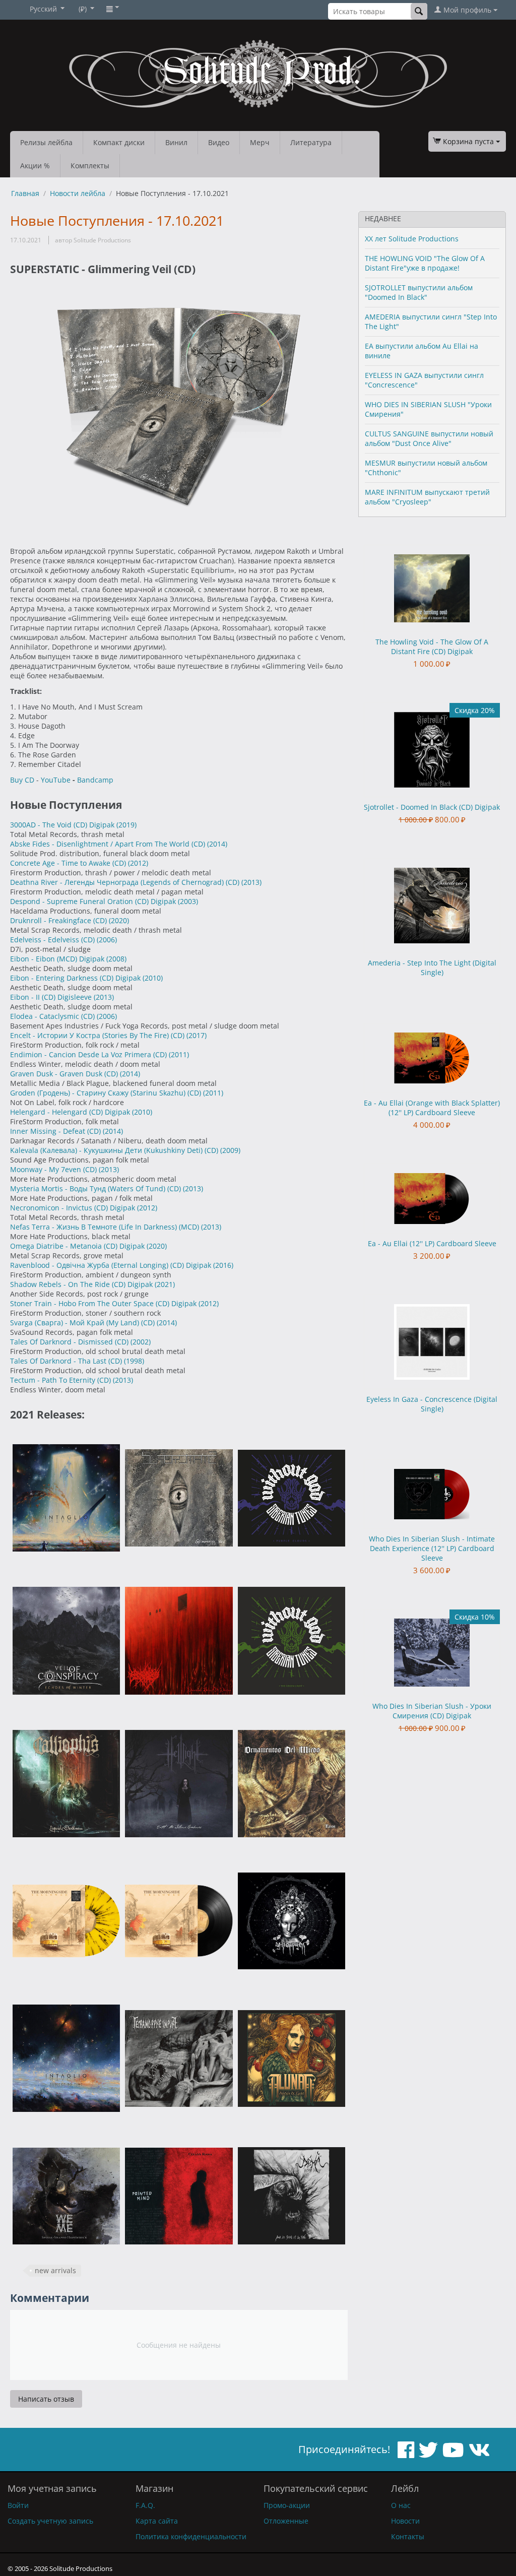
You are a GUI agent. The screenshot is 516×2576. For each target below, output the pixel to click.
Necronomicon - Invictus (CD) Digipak (74, 1208)
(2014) (217, 844)
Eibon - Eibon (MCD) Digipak (58, 959)
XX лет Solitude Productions (412, 239)
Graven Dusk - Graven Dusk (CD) (65, 1074)
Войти (18, 2505)
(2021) (165, 1284)
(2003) (188, 901)
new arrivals (55, 2270)
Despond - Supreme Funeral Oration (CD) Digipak (94, 901)
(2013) (251, 882)
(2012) (138, 863)
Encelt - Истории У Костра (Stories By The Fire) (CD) (98, 1035)
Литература (311, 142)
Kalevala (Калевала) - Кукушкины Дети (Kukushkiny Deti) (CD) (115, 1150)
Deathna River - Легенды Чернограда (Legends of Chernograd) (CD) (126, 882)
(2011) (179, 1054)
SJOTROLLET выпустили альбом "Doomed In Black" (419, 292)
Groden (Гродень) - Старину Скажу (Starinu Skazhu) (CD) (107, 1093)
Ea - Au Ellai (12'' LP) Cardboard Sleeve (432, 1243)
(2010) (153, 978)
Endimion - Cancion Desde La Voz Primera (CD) (89, 1054)
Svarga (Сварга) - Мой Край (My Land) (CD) (83, 1323)
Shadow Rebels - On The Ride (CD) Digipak (82, 1284)
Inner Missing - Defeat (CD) (56, 1131)
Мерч (260, 142)
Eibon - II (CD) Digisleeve (52, 997)
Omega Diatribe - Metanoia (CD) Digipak (78, 1246)
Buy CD (22, 780)
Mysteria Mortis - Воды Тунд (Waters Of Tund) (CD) (96, 1188)
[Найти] (419, 11)
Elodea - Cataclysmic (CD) (53, 1016)
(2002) (141, 1342)
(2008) (116, 959)
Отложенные (286, 2521)
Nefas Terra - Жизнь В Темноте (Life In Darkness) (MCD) (106, 1227)
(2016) (223, 1265)
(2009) (230, 1150)
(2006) (107, 940)
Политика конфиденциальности (191, 2536)
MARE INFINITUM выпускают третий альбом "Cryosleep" (427, 497)
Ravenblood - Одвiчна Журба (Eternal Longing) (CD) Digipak (112, 1265)
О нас (401, 2505)
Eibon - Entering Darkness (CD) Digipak (76, 978)
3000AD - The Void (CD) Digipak (63, 825)
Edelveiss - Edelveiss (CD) (53, 940)
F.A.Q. (145, 2505)
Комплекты (90, 166)
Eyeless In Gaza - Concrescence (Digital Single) (432, 1404)
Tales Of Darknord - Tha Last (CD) (67, 1361)
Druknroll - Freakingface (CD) (59, 920)
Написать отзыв (46, 2399)
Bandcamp (95, 780)
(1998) (134, 1361)
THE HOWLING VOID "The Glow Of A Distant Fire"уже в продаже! (425, 263)
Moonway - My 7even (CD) (54, 1169)
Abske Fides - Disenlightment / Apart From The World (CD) (109, 844)
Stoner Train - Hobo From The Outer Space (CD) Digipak (104, 1303)
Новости (405, 2521)
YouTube (56, 780)
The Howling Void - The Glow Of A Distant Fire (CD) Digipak (432, 647)
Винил (176, 142)
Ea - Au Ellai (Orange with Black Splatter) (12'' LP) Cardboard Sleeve (432, 1108)
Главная (25, 193)
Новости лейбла (78, 193)
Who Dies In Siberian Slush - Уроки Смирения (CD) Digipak (432, 1711)
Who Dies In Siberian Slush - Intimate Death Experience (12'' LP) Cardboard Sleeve (432, 1548)
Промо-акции (287, 2505)
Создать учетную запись (50, 2521)
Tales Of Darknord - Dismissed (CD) (70, 1342)
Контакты (408, 2536)
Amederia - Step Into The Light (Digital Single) (432, 968)
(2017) (197, 1035)
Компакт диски (119, 142)
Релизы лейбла (46, 142)
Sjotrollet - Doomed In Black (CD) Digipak (432, 807)
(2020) (119, 920)
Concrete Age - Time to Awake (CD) (69, 863)
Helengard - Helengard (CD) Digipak (71, 1112)
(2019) (126, 825)
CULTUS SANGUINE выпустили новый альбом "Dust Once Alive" (429, 438)
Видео (219, 142)
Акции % (35, 166)
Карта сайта (157, 2521)
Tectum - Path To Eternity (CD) (61, 1380)
